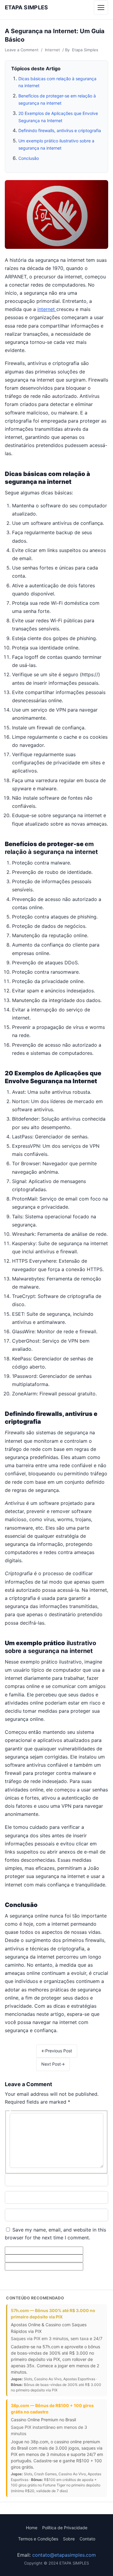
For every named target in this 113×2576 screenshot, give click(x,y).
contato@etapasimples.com (64, 2555)
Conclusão (29, 158)
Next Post (53, 2064)
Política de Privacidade (65, 2528)
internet (47, 309)
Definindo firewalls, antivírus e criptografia (60, 130)
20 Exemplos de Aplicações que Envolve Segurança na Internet (58, 117)
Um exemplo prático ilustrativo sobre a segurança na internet (56, 144)
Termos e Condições (38, 2539)
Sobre (69, 2539)
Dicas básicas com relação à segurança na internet (57, 82)
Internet (52, 50)
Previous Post (57, 2051)
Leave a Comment (22, 50)
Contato (87, 2539)
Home (32, 2528)
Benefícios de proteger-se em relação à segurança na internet (57, 99)
